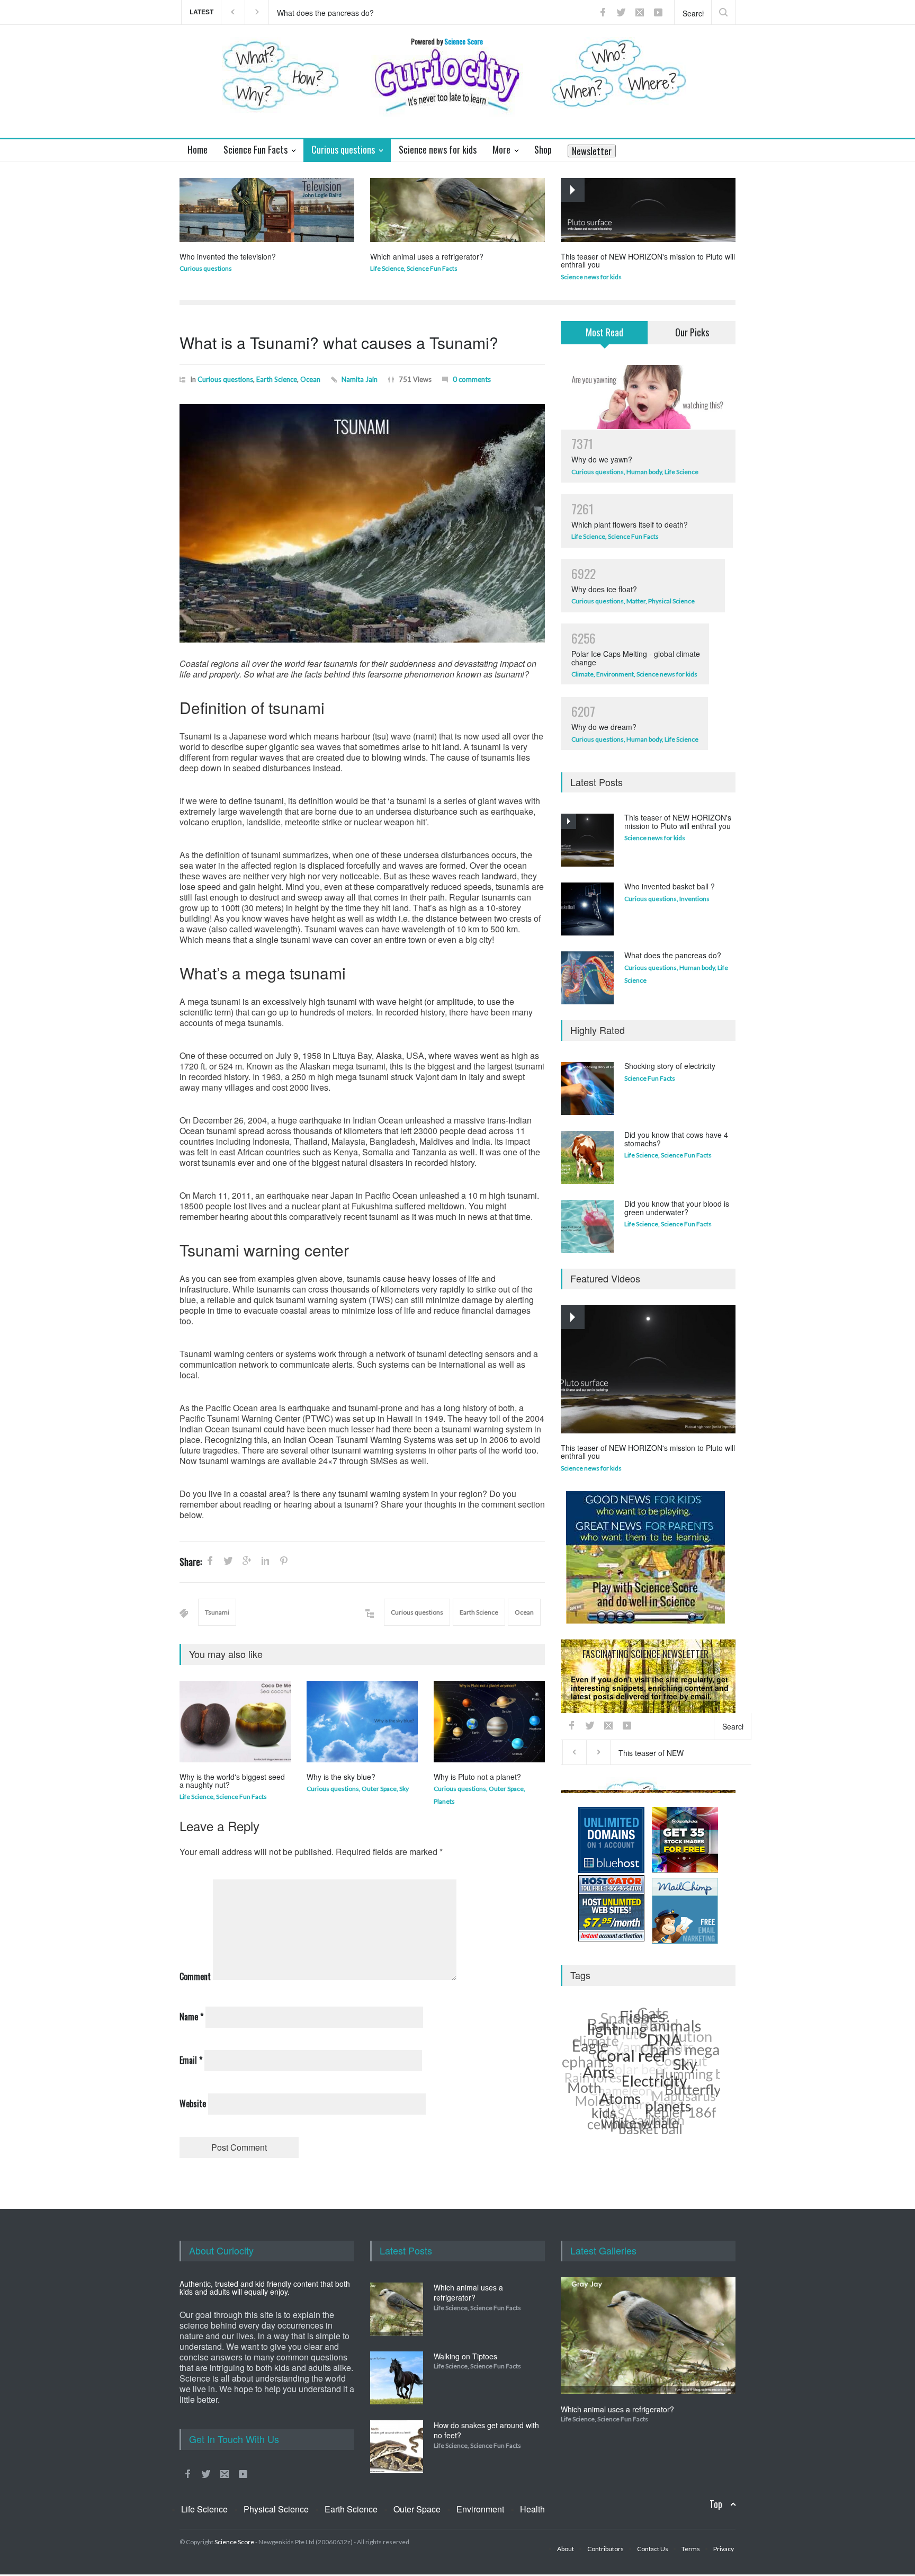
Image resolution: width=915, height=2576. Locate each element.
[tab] (604, 339)
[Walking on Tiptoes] (397, 2378)
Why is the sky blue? (341, 1777)
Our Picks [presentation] (692, 332)
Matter (636, 601)
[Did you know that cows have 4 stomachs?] (587, 1157)
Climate (582, 674)
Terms (691, 2549)
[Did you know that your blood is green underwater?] (587, 1226)
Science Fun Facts (432, 268)
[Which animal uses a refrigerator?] (457, 210)
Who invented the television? (228, 256)
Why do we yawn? (602, 459)
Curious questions (206, 268)
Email (191, 2060)
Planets (444, 1801)
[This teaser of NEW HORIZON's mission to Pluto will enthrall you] (648, 210)
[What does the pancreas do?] (587, 978)
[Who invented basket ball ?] (587, 909)
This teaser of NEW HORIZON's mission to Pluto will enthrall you (378, 12)
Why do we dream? (604, 727)
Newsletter (592, 151)
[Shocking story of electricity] (587, 1089)
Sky (404, 1789)
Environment (615, 674)
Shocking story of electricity (670, 1066)
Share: (191, 1562)
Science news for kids (591, 277)
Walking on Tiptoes (465, 2356)
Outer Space (379, 1789)
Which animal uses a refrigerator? (427, 256)
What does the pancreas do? (673, 955)
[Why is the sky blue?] (362, 1722)
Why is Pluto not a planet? (477, 1777)
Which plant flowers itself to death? (630, 524)
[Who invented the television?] (267, 210)
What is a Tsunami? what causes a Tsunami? (339, 342)
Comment (195, 1976)
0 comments (472, 379)
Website (193, 2103)
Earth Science (277, 379)
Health (532, 2509)
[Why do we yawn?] (648, 397)
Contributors (605, 2549)
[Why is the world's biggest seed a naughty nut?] (235, 1722)
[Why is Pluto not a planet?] (489, 1722)
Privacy (675, 1785)
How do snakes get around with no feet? (486, 2430)
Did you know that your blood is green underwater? (677, 1207)
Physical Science (671, 601)
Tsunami (217, 1612)
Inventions (694, 899)
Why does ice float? (604, 589)
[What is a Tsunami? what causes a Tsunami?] (362, 523)
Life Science (387, 268)
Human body (644, 472)
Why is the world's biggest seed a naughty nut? (232, 1781)
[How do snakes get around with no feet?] (397, 2447)
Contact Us (653, 2549)
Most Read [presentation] (604, 332)
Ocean (310, 379)
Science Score (234, 2542)
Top (716, 2504)
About (566, 2549)
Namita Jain (360, 379)
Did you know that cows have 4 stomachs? (676, 1139)
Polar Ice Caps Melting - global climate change (636, 658)
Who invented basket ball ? (670, 886)
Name (191, 2017)
